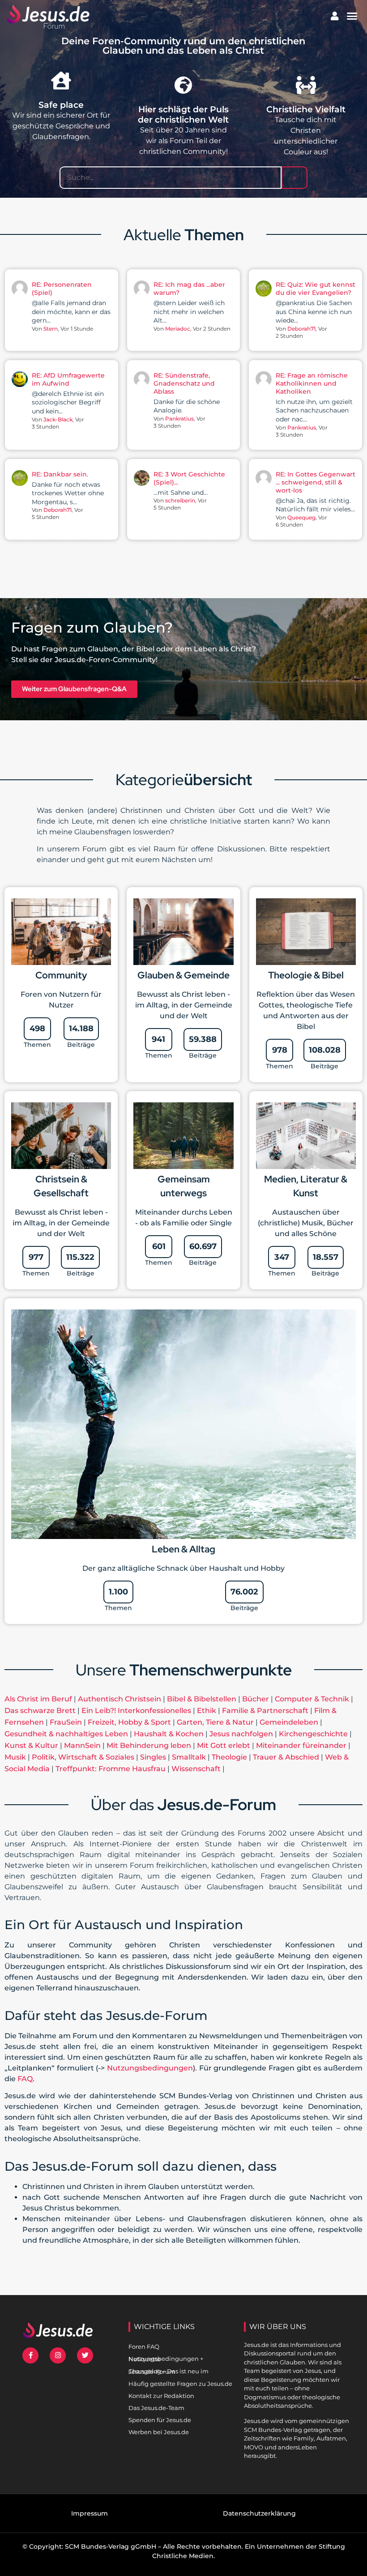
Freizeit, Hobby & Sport (129, 1722)
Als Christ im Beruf (38, 1699)
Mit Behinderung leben (149, 1745)
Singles (153, 1757)
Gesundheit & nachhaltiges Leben (66, 1734)
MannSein (82, 1745)
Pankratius (179, 419)
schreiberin (180, 500)
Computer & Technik (312, 1699)
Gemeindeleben (289, 1722)
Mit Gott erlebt (224, 1745)
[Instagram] (58, 2355)
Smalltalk (189, 1757)
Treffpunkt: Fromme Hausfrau (111, 1769)
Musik (15, 1757)
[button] (352, 16)
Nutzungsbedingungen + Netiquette (166, 2359)
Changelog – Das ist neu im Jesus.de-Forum (169, 2371)
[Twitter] (85, 2355)
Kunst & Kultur (31, 1745)
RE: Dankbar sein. (60, 474)
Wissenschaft (196, 1769)
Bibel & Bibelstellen (202, 1699)
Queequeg (301, 517)
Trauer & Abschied (286, 1757)
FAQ (25, 2079)
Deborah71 (301, 329)
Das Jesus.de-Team (156, 2408)
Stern (51, 329)
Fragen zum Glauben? (92, 627)
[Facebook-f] (30, 2355)
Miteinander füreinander (301, 1745)
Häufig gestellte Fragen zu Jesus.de (180, 2384)
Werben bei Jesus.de (159, 2432)
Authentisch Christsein (119, 1699)
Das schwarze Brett (40, 1711)
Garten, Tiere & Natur (215, 1722)
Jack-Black (58, 419)
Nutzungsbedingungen (150, 2068)
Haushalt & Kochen (169, 1734)
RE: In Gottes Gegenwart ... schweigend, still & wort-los (316, 482)
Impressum (90, 2513)
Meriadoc (178, 329)
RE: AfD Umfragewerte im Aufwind (68, 379)
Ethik (207, 1711)
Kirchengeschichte (313, 1734)
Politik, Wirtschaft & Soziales (83, 1757)
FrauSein (66, 1722)
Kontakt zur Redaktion (161, 2396)
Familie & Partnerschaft (265, 1711)
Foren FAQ (144, 2346)
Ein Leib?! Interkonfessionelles (136, 1711)
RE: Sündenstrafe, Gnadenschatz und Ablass (184, 383)
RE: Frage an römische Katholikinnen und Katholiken (312, 383)
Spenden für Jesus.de (160, 2420)
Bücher (256, 1699)
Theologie (229, 1757)
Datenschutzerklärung (259, 2513)
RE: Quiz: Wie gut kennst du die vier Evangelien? (316, 289)
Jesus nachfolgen (241, 1734)
